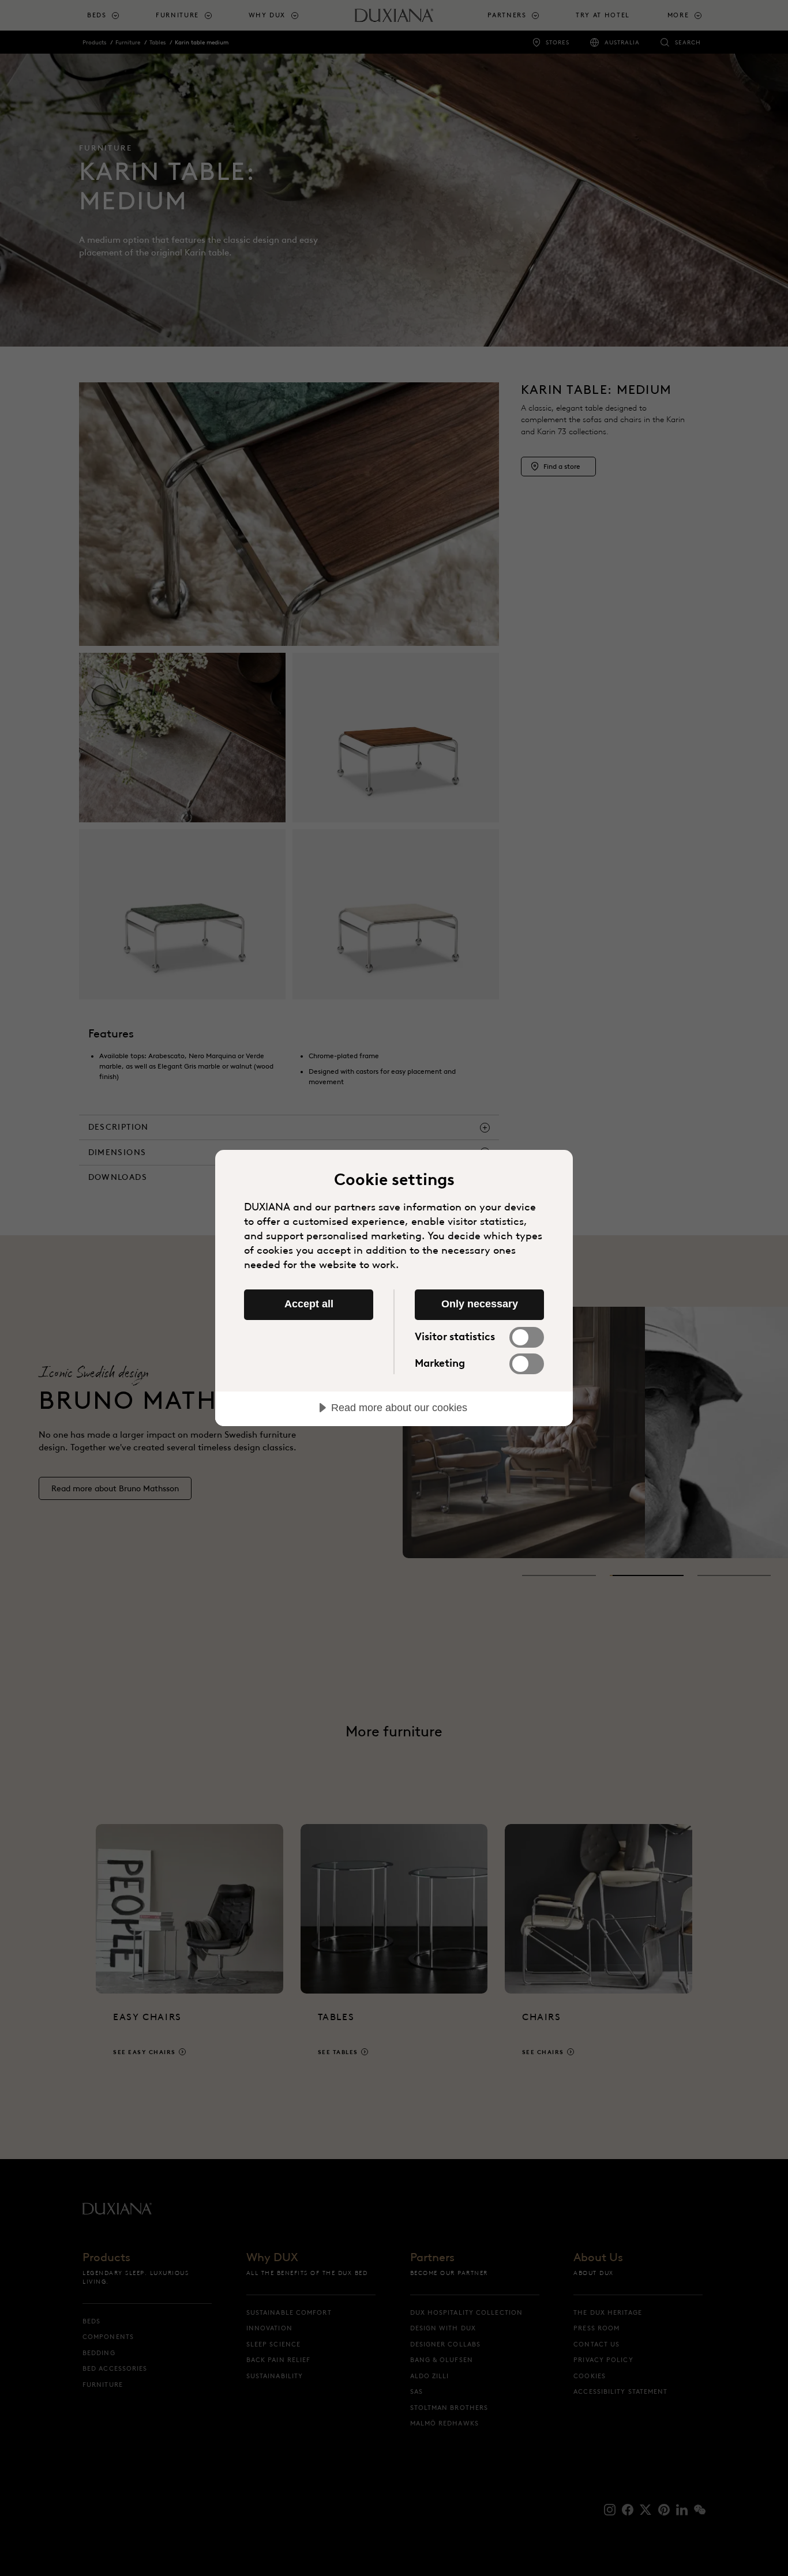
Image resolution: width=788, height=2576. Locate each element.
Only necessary (480, 1304)
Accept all (309, 1304)
